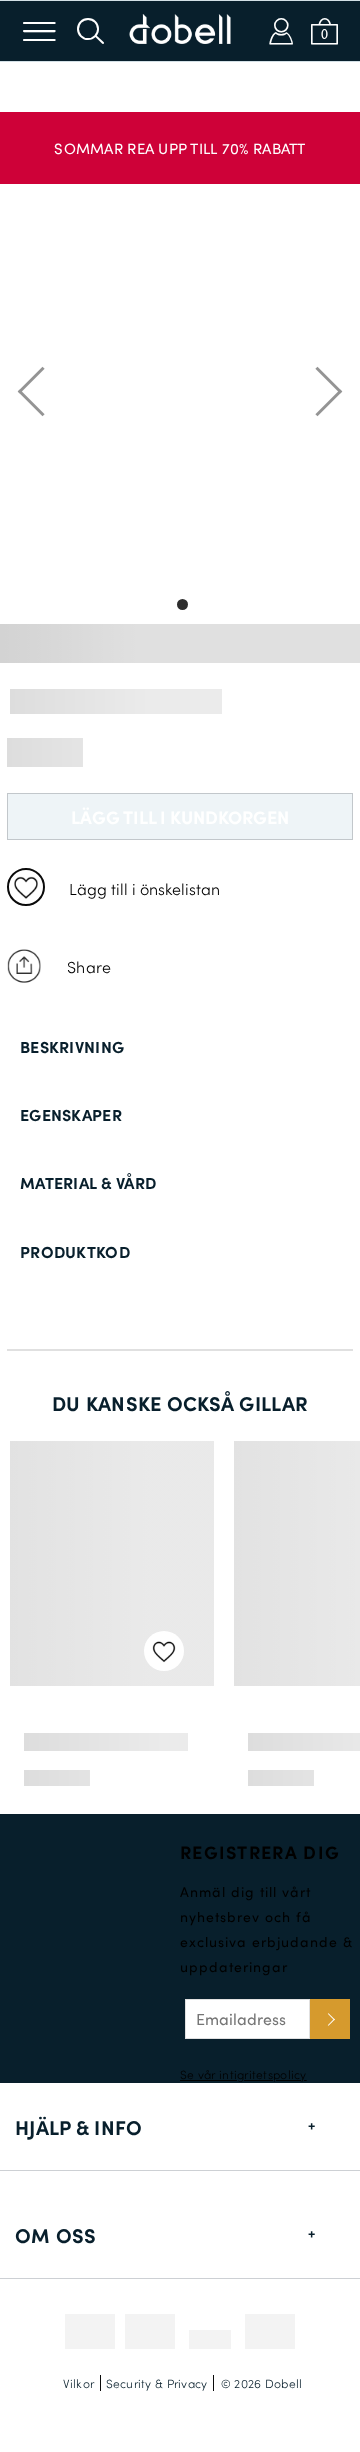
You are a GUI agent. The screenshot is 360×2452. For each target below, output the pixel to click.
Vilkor (79, 2383)
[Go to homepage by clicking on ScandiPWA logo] (180, 31)
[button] (180, 138)
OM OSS (56, 2235)
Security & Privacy (157, 2383)
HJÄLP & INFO (78, 2127)
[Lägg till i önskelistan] (26, 887)
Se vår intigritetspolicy (243, 2074)
